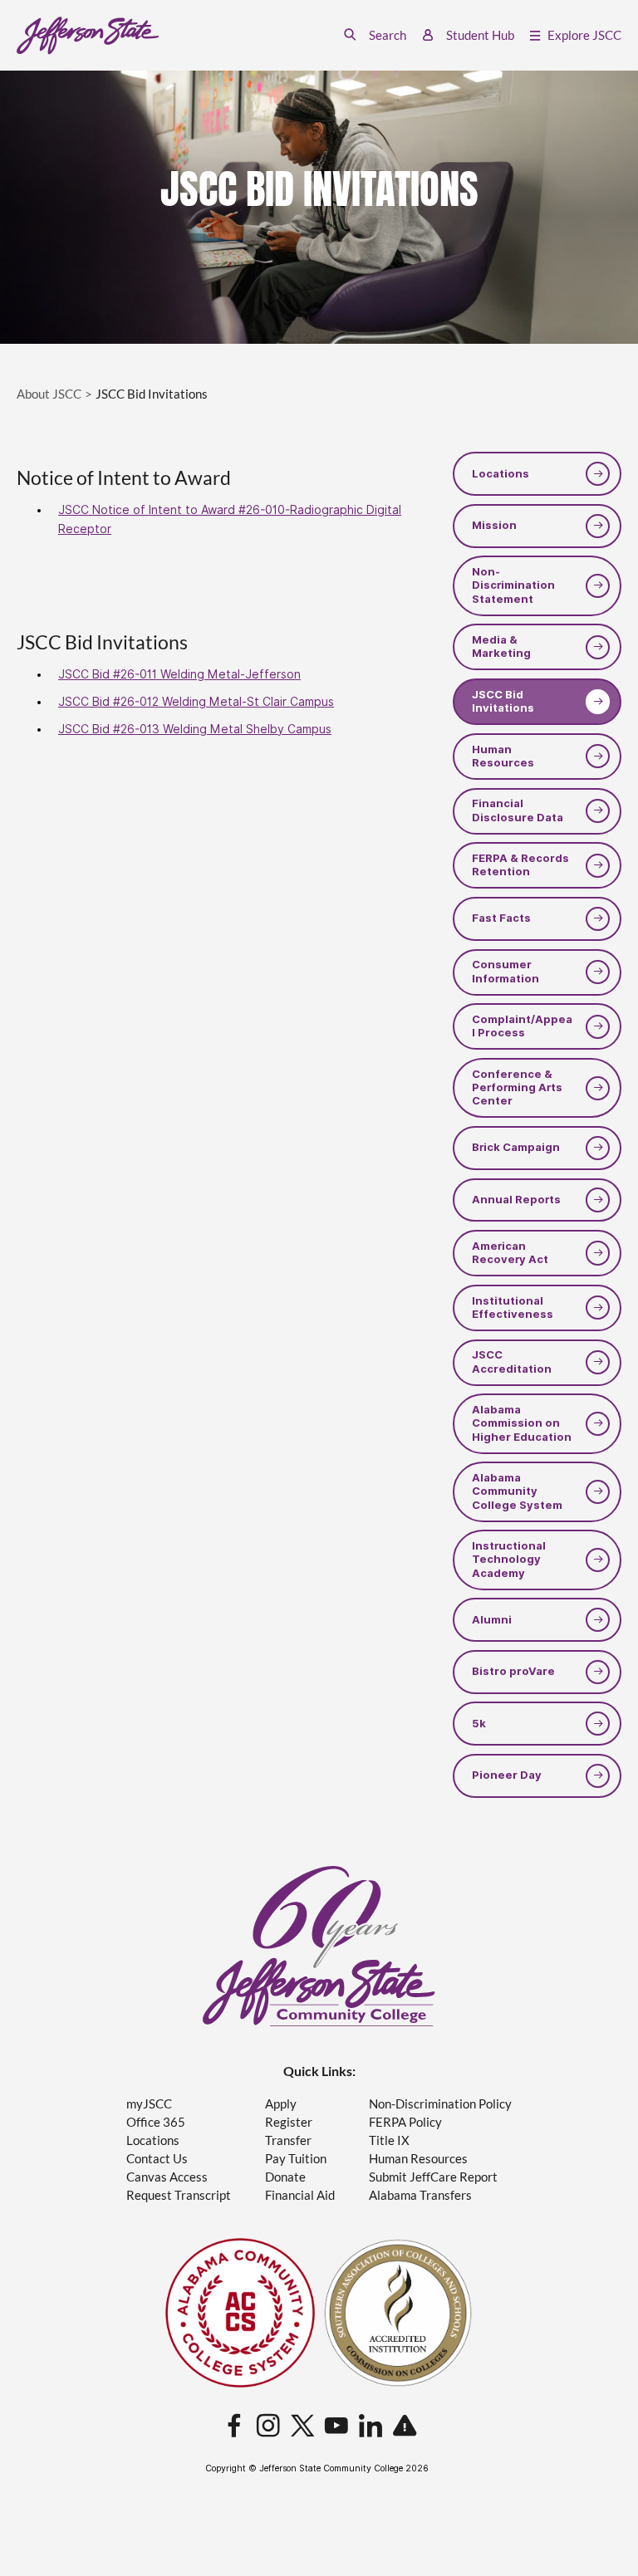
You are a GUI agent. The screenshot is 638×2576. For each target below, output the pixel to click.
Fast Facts (501, 918)
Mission (494, 525)
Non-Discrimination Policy (440, 2104)
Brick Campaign (516, 1147)
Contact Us (157, 2159)
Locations (501, 474)
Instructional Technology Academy (509, 1560)
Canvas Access (167, 2177)
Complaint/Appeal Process (522, 1026)
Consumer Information (505, 971)
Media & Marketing (501, 646)
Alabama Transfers (420, 2195)
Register (289, 2122)
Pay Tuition (296, 2159)
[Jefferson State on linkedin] (371, 2427)
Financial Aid (300, 2195)
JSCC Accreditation (512, 1361)
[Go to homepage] (88, 36)
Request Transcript (179, 2195)
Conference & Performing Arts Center (517, 1088)
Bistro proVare (513, 1671)
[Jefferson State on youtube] (336, 2427)
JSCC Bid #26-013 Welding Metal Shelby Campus (195, 729)
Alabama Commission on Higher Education (522, 1423)
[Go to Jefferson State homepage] (319, 1946)
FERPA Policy (405, 2122)
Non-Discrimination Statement (513, 585)
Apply (281, 2104)
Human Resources (503, 756)
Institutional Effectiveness (513, 1308)
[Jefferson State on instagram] (268, 2427)
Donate (285, 2177)
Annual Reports (516, 1200)
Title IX (389, 2140)
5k (479, 1724)
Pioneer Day (507, 1775)
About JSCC (49, 394)
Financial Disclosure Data (518, 810)
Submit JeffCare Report (433, 2177)
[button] (375, 35)
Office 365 (156, 2122)
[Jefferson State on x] (302, 2427)
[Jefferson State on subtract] (405, 2427)
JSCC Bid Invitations (503, 701)
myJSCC (149, 2104)
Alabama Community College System (517, 1491)
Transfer (288, 2140)
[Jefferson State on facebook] (234, 2427)
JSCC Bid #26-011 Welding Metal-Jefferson (179, 674)
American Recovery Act (510, 1253)
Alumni (492, 1620)
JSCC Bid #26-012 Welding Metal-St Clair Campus (196, 702)
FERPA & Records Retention (520, 865)
